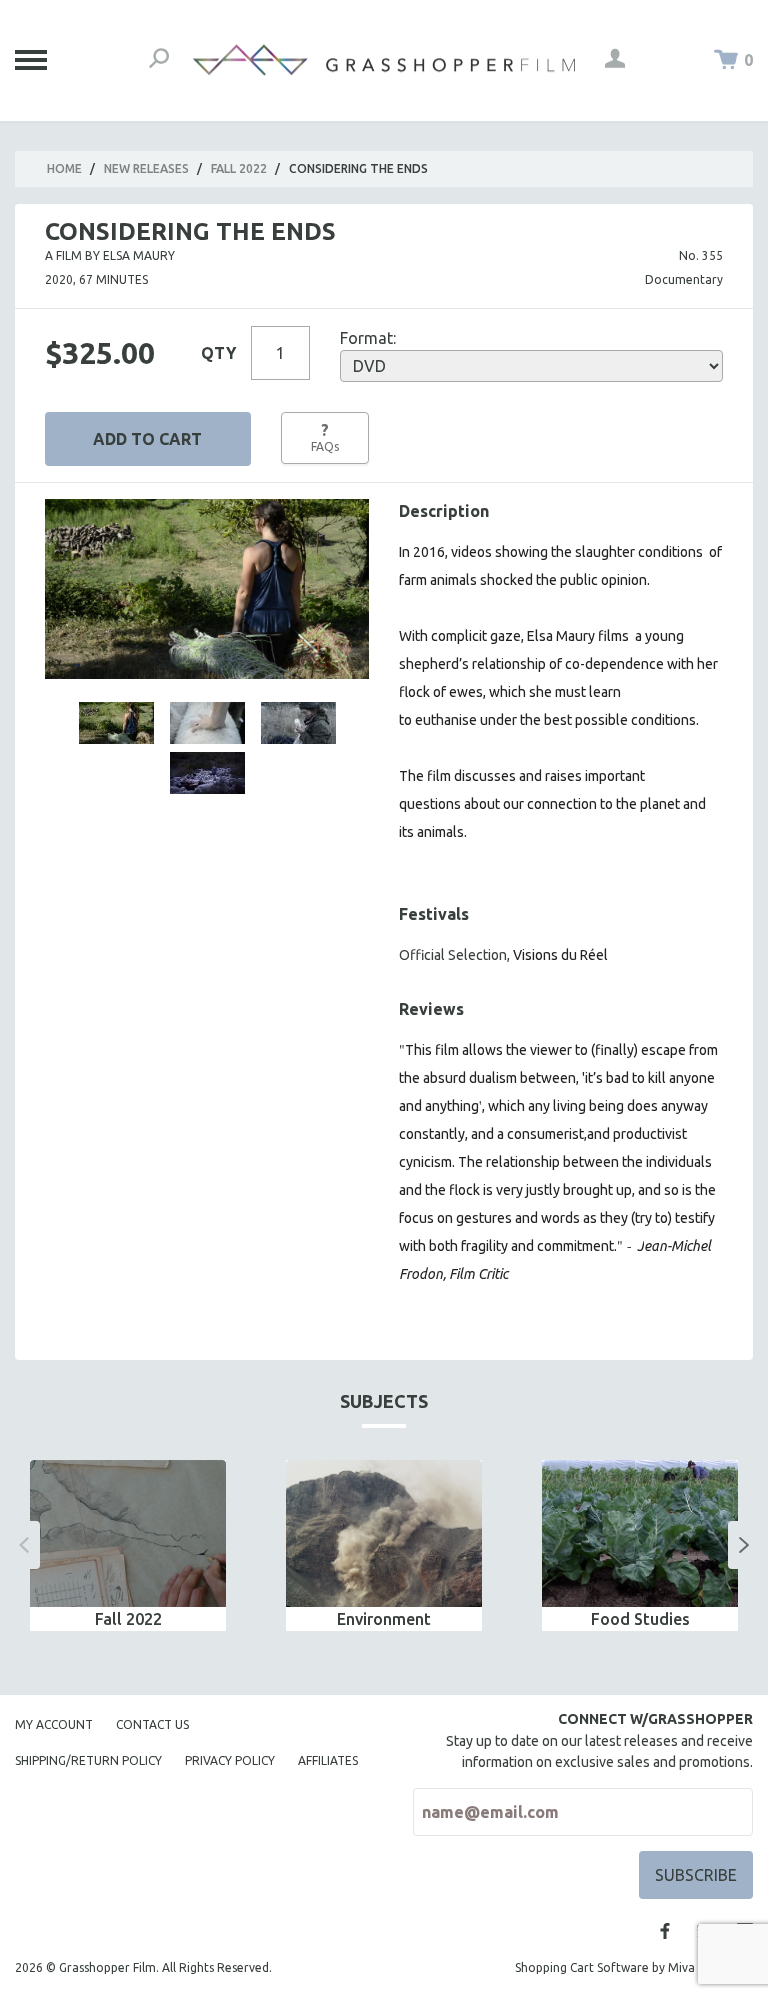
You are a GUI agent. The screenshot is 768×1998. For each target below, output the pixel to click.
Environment (384, 1619)
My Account (54, 1724)
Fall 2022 (239, 168)
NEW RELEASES (146, 168)
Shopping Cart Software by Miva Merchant (634, 1967)
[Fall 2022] (128, 1533)
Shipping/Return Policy (88, 1760)
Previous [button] (24, 1545)
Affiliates (328, 1760)
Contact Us (152, 1724)
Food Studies (640, 1619)
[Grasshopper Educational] (384, 60)
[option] (128, 1545)
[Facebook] (665, 1931)
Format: (368, 338)
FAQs (325, 437)
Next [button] (744, 1545)
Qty (218, 353)
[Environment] (384, 1533)
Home (64, 168)
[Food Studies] (640, 1533)
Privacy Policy (230, 1760)
